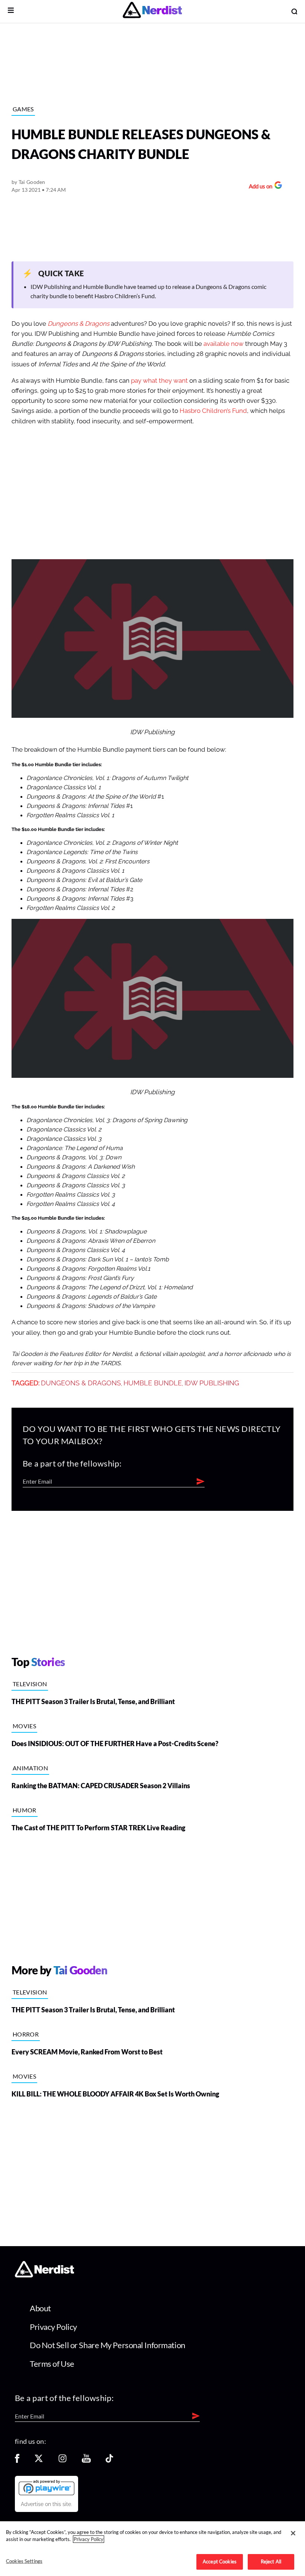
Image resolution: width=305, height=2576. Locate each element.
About (40, 2308)
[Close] (293, 2533)
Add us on (259, 187)
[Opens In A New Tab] (46, 2487)
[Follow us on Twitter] (39, 2461)
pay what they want (159, 381)
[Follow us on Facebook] (17, 2461)
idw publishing (212, 1383)
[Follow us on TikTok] (109, 2461)
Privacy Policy (53, 2327)
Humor (25, 1810)
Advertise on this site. (46, 2504)
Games (23, 109)
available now (224, 344)
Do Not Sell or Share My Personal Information (107, 2345)
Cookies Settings (24, 2561)
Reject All (271, 2561)
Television (30, 1684)
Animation (30, 1768)
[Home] (44, 2275)
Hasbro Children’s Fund (213, 411)
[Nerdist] (152, 11)
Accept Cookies (220, 2561)
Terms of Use (52, 2364)
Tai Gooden (32, 182)
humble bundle (153, 1383)
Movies (24, 1726)
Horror (26, 2034)
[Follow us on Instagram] (62, 2461)
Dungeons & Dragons (81, 1383)
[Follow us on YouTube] (86, 2461)
